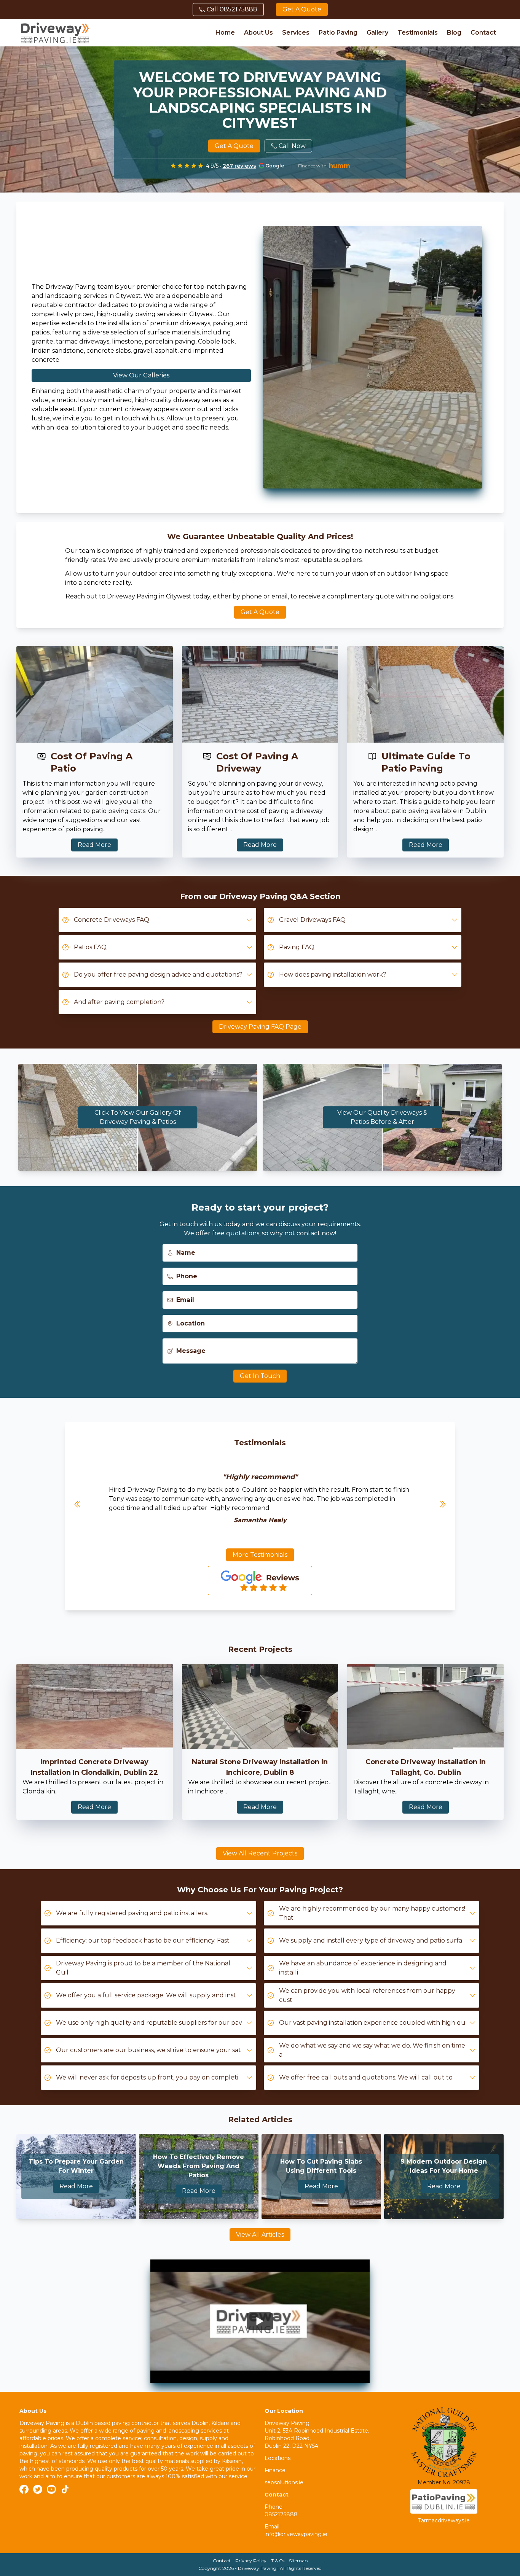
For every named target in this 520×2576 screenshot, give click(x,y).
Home (225, 33)
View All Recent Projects (260, 1853)
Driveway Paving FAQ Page (260, 1027)
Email (185, 1300)
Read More (94, 845)
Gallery (377, 33)
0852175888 (281, 2514)
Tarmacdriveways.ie (444, 2520)
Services (296, 33)
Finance (275, 2470)
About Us (258, 33)
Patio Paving (338, 33)
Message (191, 1351)
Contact (483, 33)
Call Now (292, 146)
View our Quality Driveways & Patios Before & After (382, 1117)
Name (186, 1253)
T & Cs (278, 2561)
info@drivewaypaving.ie (296, 2534)
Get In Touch (260, 1376)
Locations (278, 2458)
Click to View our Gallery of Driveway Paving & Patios (138, 1117)
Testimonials (418, 33)
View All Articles (260, 2235)
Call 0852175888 (232, 9)
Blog (454, 33)
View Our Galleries (141, 375)
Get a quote (302, 9)
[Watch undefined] (260, 2321)
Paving (293, 1890)
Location (191, 1323)
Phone (187, 1276)
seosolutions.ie (284, 2482)
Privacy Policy (251, 2561)
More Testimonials (260, 1555)
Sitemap (298, 2561)
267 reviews (239, 166)
